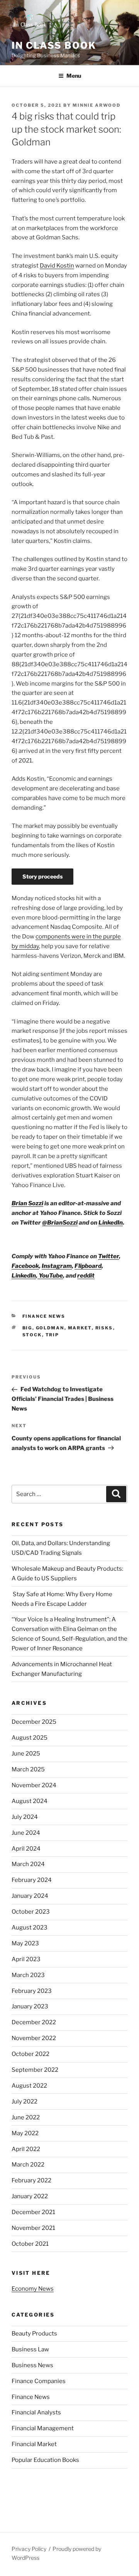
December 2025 (34, 1722)
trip (53, 1335)
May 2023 (25, 1943)
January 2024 (30, 1896)
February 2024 (32, 1880)
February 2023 (32, 1991)
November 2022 (34, 2038)
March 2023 (28, 1975)
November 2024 (34, 1785)
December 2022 (34, 2022)
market (80, 1328)
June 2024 (26, 1833)
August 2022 (29, 2086)
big (27, 1328)
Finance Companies (39, 2381)
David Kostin (57, 266)
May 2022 (25, 2133)
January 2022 (30, 2196)
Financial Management (43, 2428)
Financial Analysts (36, 2412)
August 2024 (30, 1801)
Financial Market (34, 2444)
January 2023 (30, 2006)
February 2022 (31, 2180)
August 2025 (30, 1738)
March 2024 (28, 1864)
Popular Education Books (45, 2460)
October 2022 (31, 2054)
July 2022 (25, 2102)
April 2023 (26, 1959)
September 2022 (35, 2070)
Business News (32, 2365)
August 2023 (30, 1928)
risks (104, 1328)
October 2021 (30, 2244)
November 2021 (33, 2228)
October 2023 (31, 1912)
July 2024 (25, 1817)
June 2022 (26, 2117)
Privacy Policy (29, 2549)
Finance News (44, 1316)
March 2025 (28, 1769)
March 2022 (28, 2165)
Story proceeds (42, 876)
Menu (74, 76)
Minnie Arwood (97, 105)
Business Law (30, 2349)
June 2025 (26, 1754)
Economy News (33, 2289)
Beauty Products (34, 2334)
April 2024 (26, 1849)
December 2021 (33, 2212)
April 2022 (26, 2149)
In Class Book (54, 45)
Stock (32, 1335)
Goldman (50, 1328)
